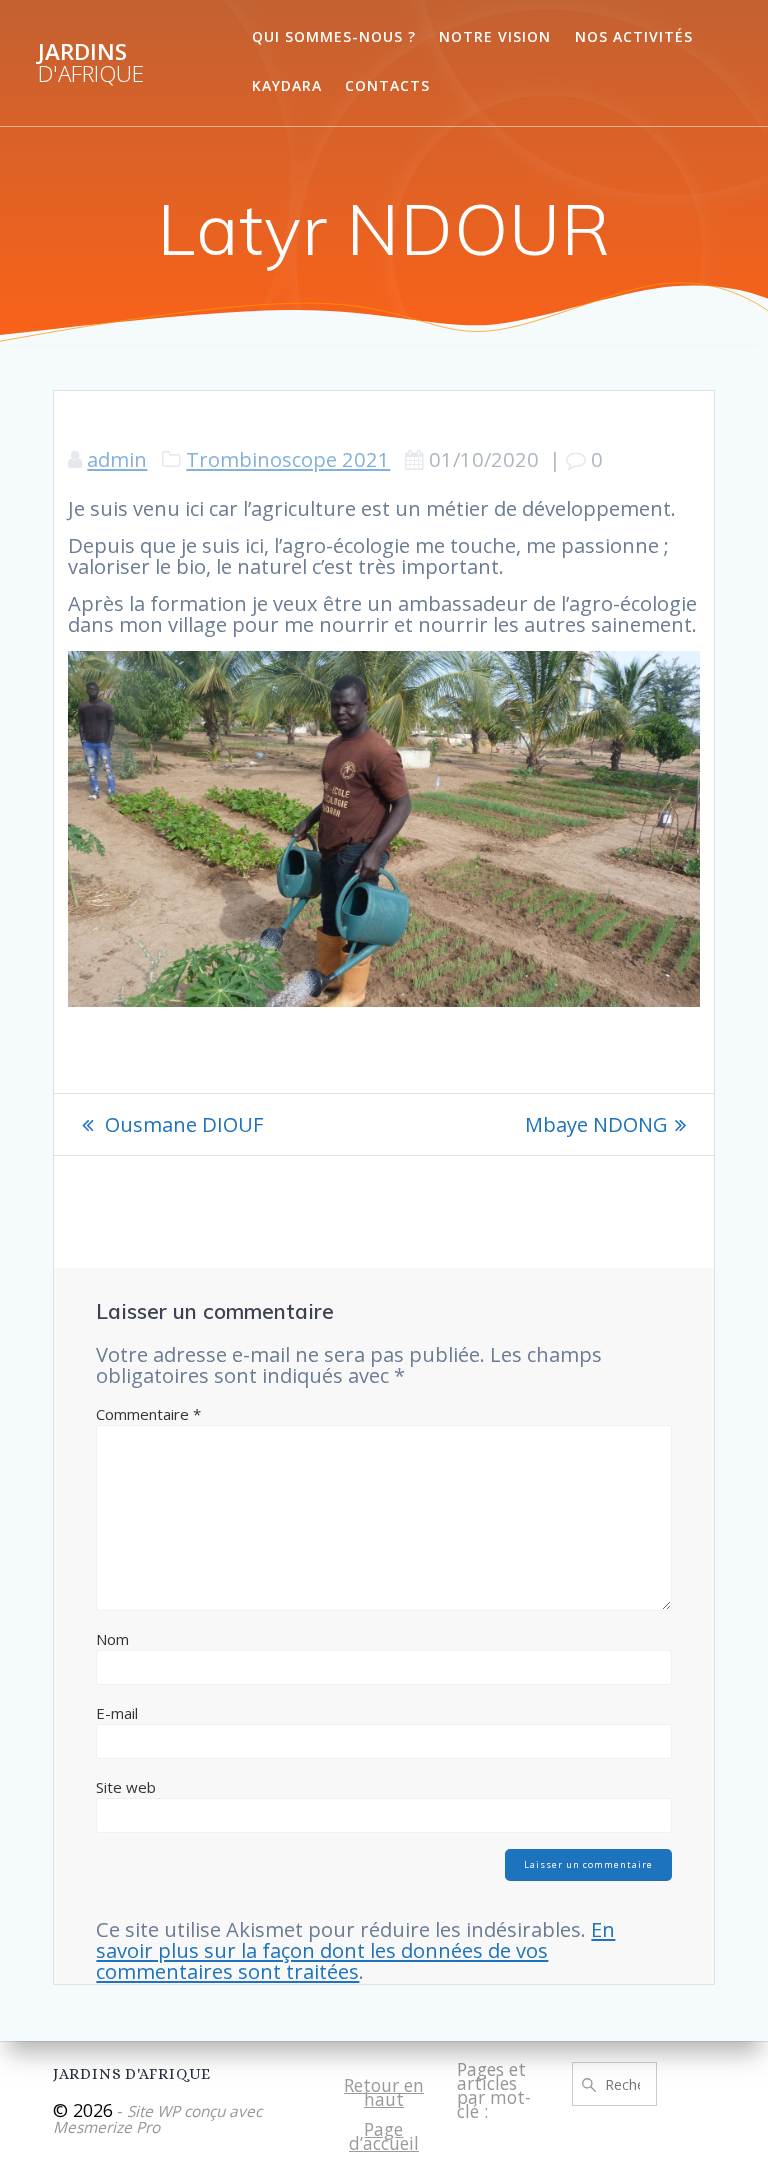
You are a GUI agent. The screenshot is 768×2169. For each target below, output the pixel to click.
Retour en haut (384, 2092)
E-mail (117, 1713)
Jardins (91, 63)
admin (117, 459)
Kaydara (287, 85)
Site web (126, 1787)
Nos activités (634, 36)
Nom (112, 1639)
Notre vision (495, 36)
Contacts (387, 85)
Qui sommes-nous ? (334, 36)
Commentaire (148, 1414)
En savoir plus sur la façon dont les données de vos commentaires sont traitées (355, 1950)
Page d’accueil (384, 2136)
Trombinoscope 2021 (288, 459)
